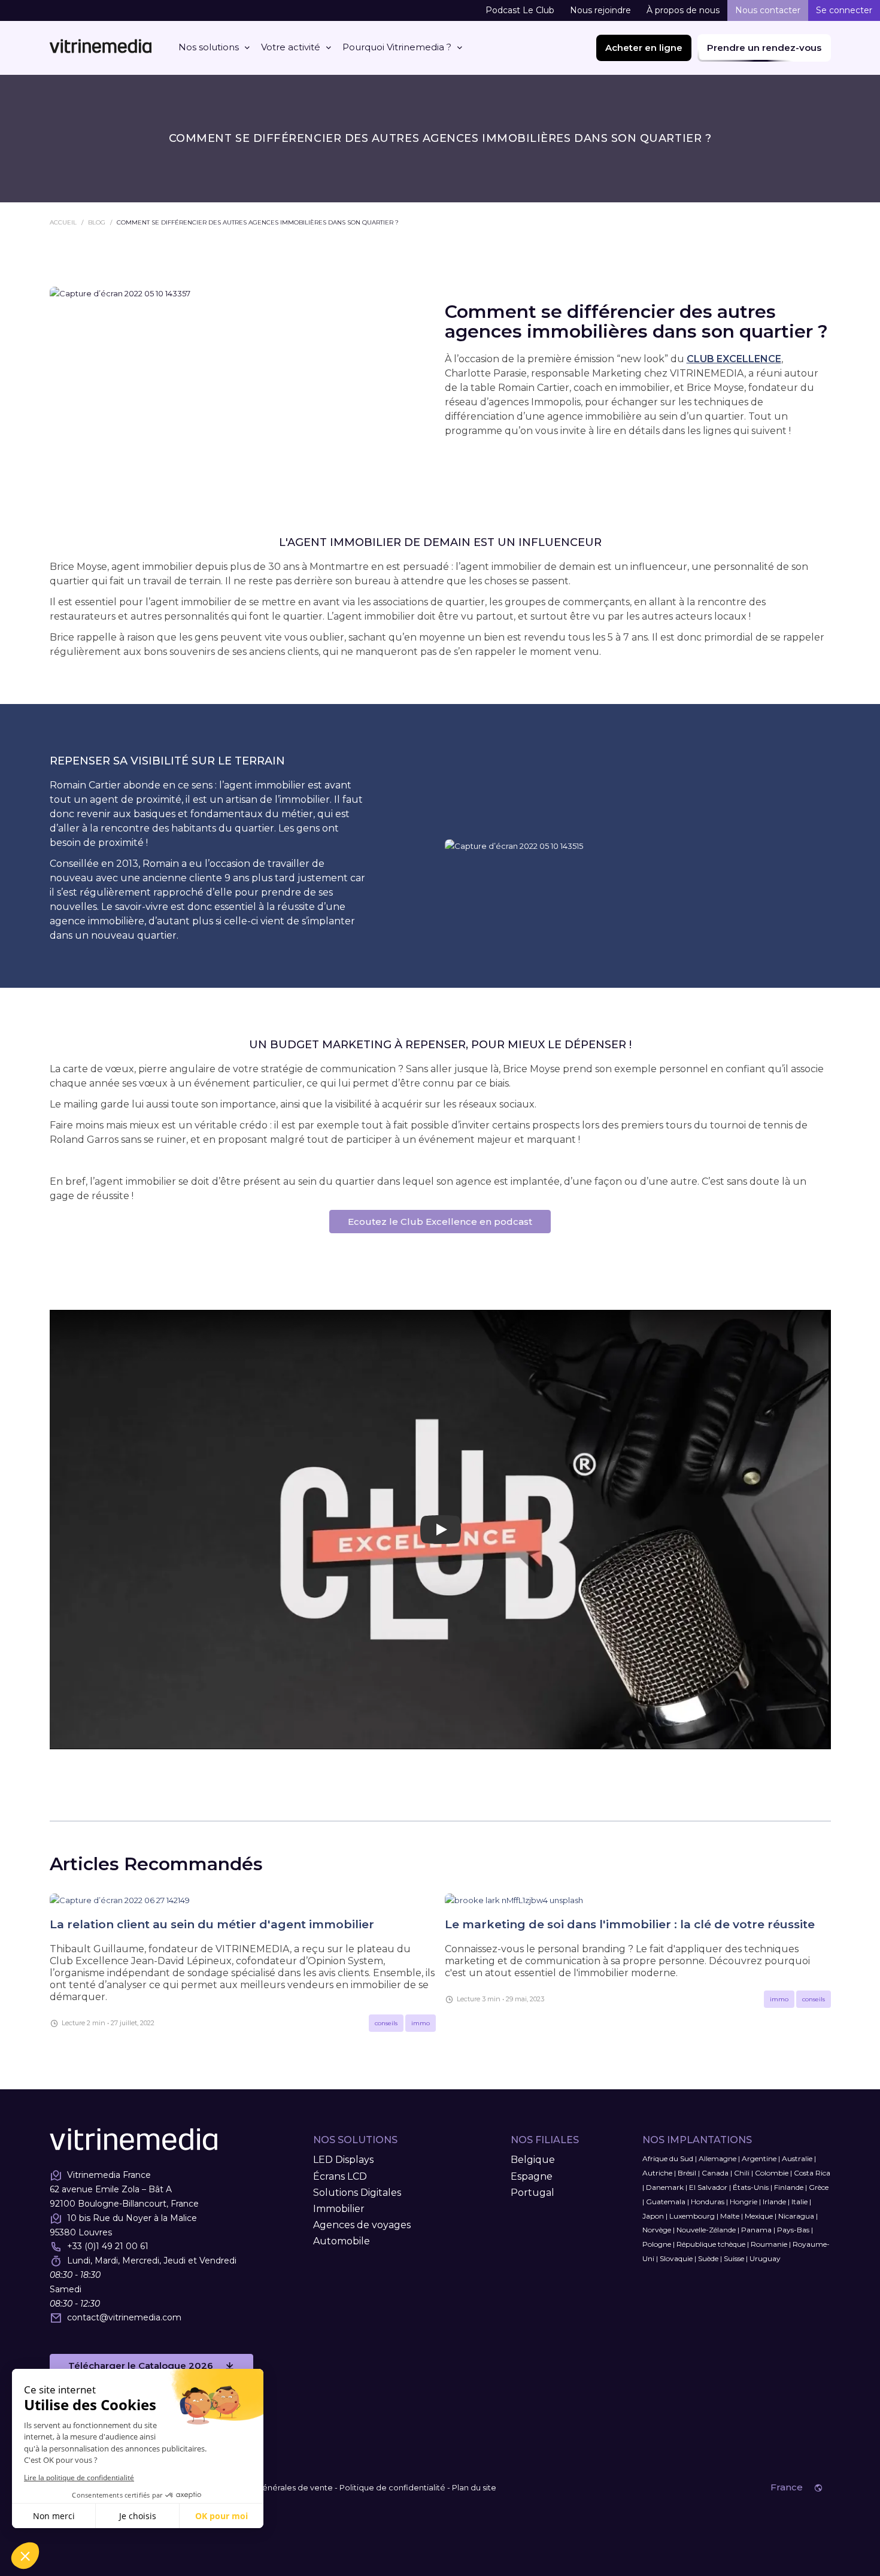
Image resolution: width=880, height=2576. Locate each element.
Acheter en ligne (644, 48)
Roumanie (769, 2244)
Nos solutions (209, 47)
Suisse (734, 2258)
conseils (386, 2023)
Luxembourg (692, 2216)
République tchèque (711, 2244)
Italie (799, 2202)
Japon (653, 2216)
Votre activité (291, 47)
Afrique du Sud (668, 2158)
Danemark (665, 2187)
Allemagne (717, 2158)
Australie (797, 2158)
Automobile (342, 2241)
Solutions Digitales (357, 2193)
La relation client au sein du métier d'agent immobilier (212, 1924)
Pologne (657, 2244)
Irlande (774, 2202)
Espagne (532, 2176)
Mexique (759, 2216)
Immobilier (339, 2209)
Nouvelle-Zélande (706, 2230)
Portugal (532, 2193)
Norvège (657, 2230)
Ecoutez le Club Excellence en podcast (440, 1222)
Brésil (687, 2173)
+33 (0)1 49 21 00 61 (108, 2246)
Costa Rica (812, 2173)
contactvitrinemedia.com (124, 2317)
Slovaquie (676, 2258)
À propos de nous (683, 10)
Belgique (533, 2160)
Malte (730, 2216)
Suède (708, 2258)
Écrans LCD (340, 2176)
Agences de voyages (362, 2225)
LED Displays (343, 2160)
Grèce (819, 2187)
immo (421, 2023)
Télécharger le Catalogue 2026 (141, 2366)
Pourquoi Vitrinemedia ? (397, 47)
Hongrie (744, 2202)
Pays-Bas (793, 2230)
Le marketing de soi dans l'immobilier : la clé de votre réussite (630, 1924)
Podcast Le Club (520, 10)
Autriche (657, 2173)
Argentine (759, 2158)
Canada (715, 2173)
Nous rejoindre (600, 10)
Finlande (789, 2187)
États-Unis (751, 2187)
